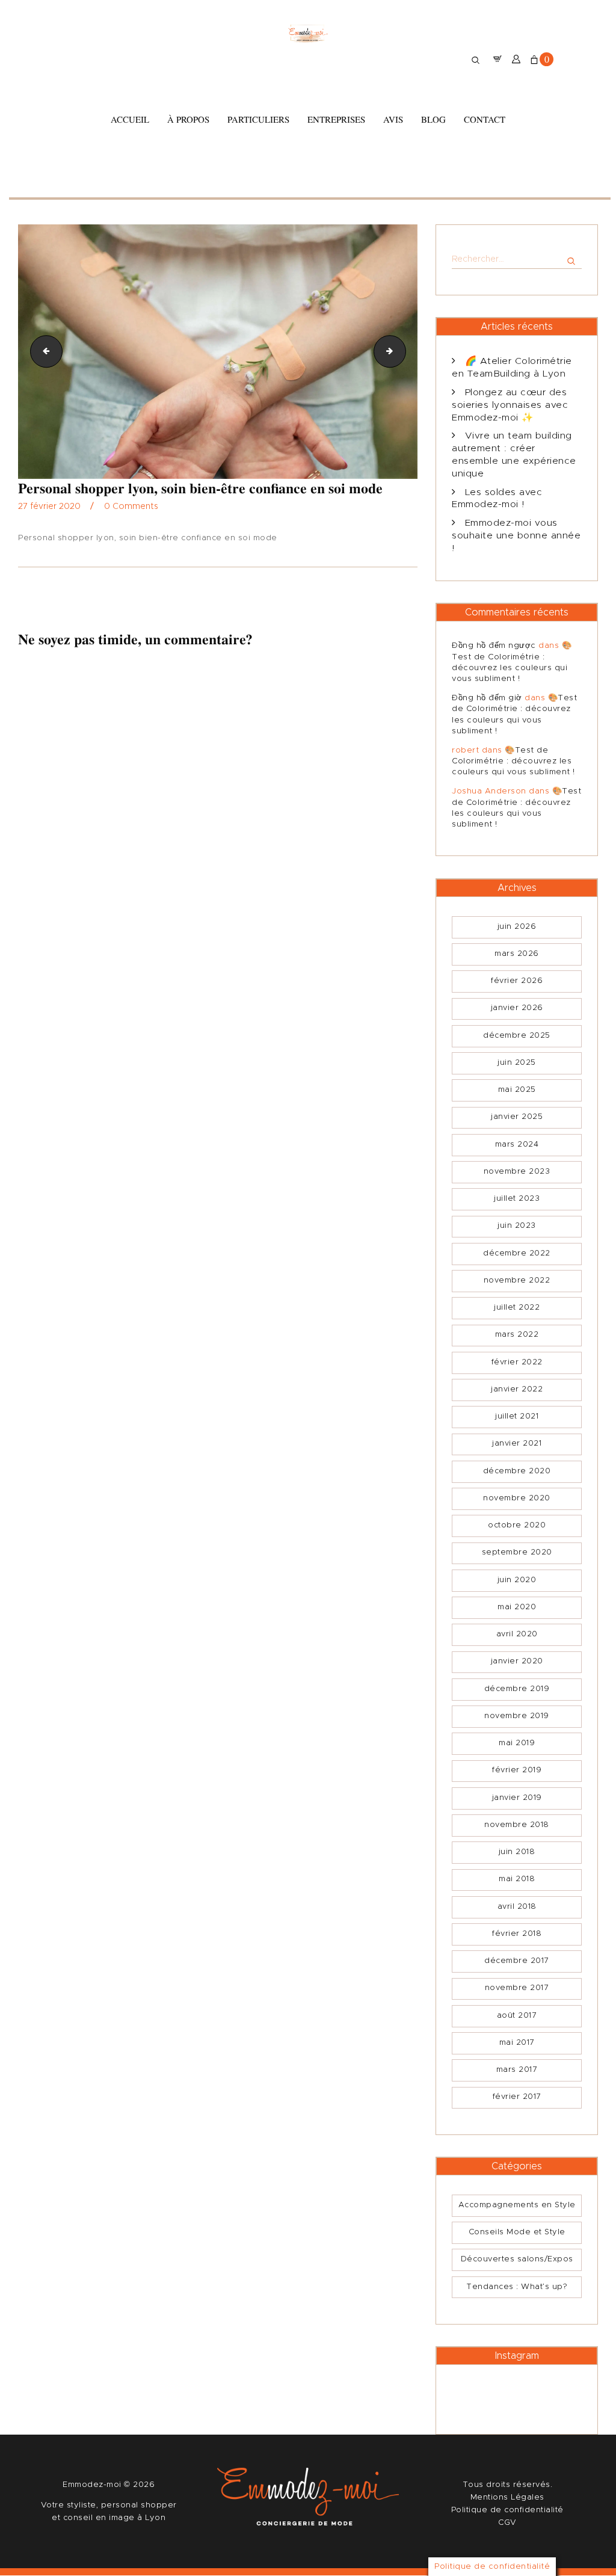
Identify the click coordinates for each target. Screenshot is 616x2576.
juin (517, 927)
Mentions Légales (507, 2497)
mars (517, 954)
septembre (517, 1552)
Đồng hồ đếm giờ (487, 698)
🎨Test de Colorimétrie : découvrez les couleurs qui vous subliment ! (513, 761)
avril (517, 1634)
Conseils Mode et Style (517, 2232)
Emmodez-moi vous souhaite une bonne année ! (516, 536)
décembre (517, 1036)
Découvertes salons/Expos (517, 2259)
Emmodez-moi (93, 2485)
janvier (517, 1008)
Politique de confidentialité (507, 2510)
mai (517, 1090)
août (517, 2016)
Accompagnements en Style (517, 2205)
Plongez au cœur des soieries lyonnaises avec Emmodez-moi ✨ (510, 405)
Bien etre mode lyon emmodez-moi (43, 351)
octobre (517, 1525)
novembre (517, 1172)
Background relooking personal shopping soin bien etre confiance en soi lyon (402, 351)
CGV (507, 2523)
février (517, 981)
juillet (517, 1199)
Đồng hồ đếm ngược (494, 646)
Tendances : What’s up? (517, 2287)
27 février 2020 (49, 507)
